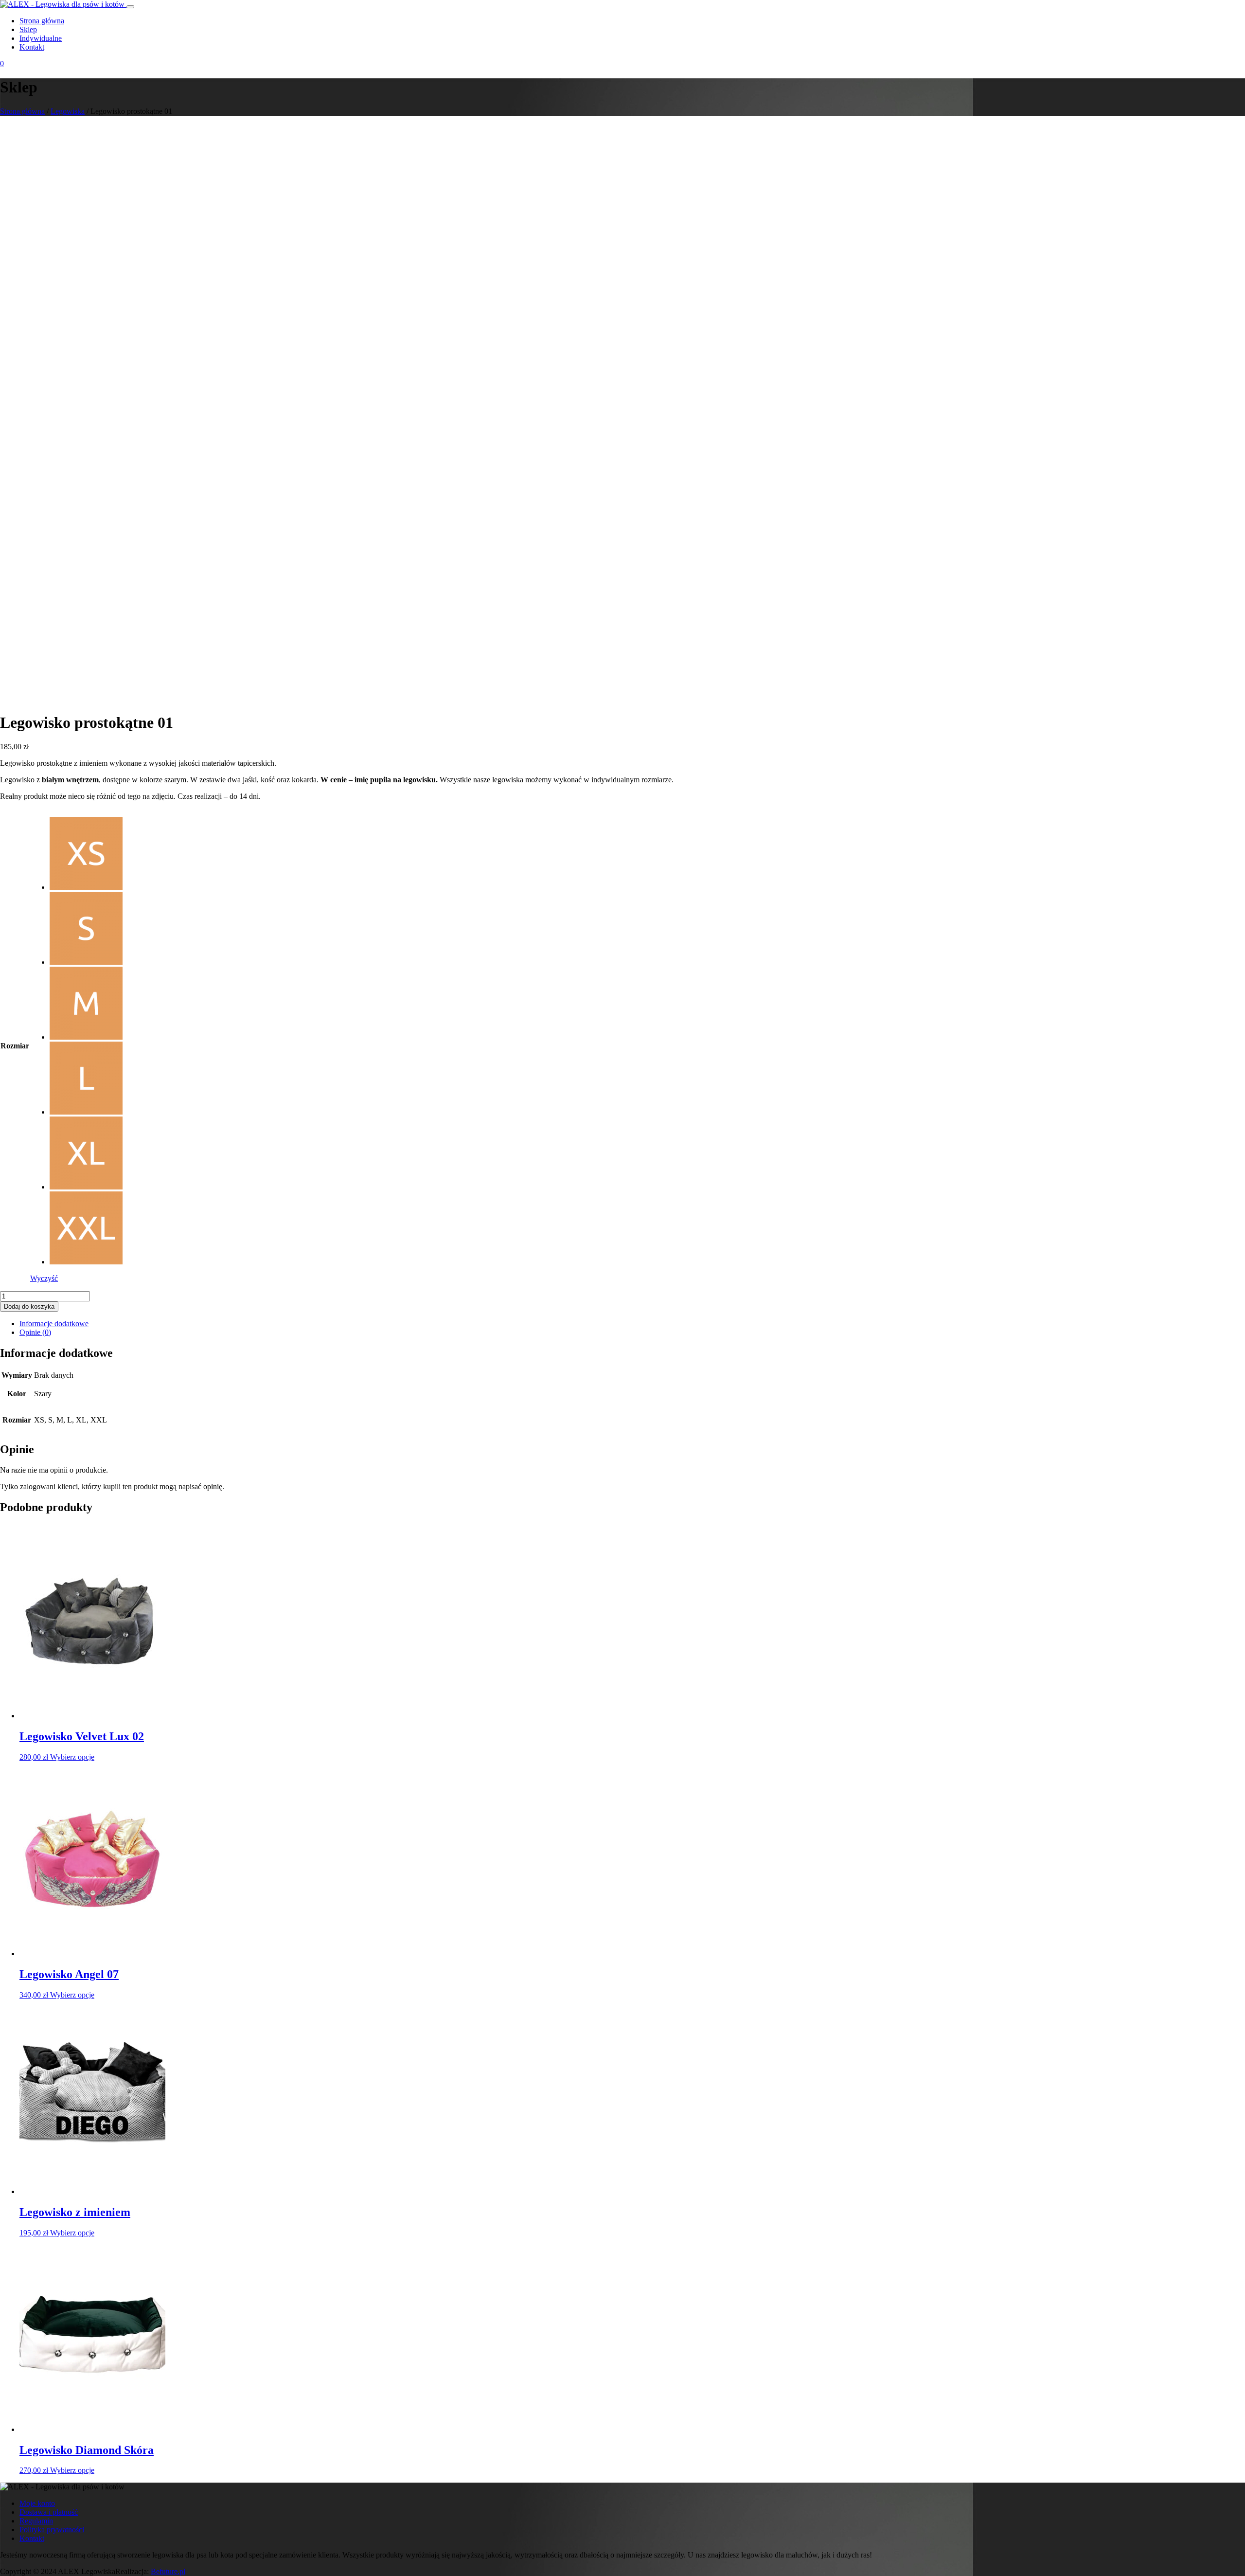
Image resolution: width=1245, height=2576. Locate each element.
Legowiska (68, 111)
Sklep (28, 29)
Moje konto (37, 2503)
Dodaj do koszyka (29, 1306)
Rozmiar (15, 1046)
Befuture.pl (168, 2571)
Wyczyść (44, 1278)
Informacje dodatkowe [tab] (54, 1324)
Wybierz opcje (72, 1757)
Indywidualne (41, 38)
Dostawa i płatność (49, 2512)
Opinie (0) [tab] (35, 1332)
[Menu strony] (130, 7)
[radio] (86, 854)
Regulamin (36, 2521)
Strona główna (42, 21)
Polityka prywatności (52, 2530)
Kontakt (32, 47)
